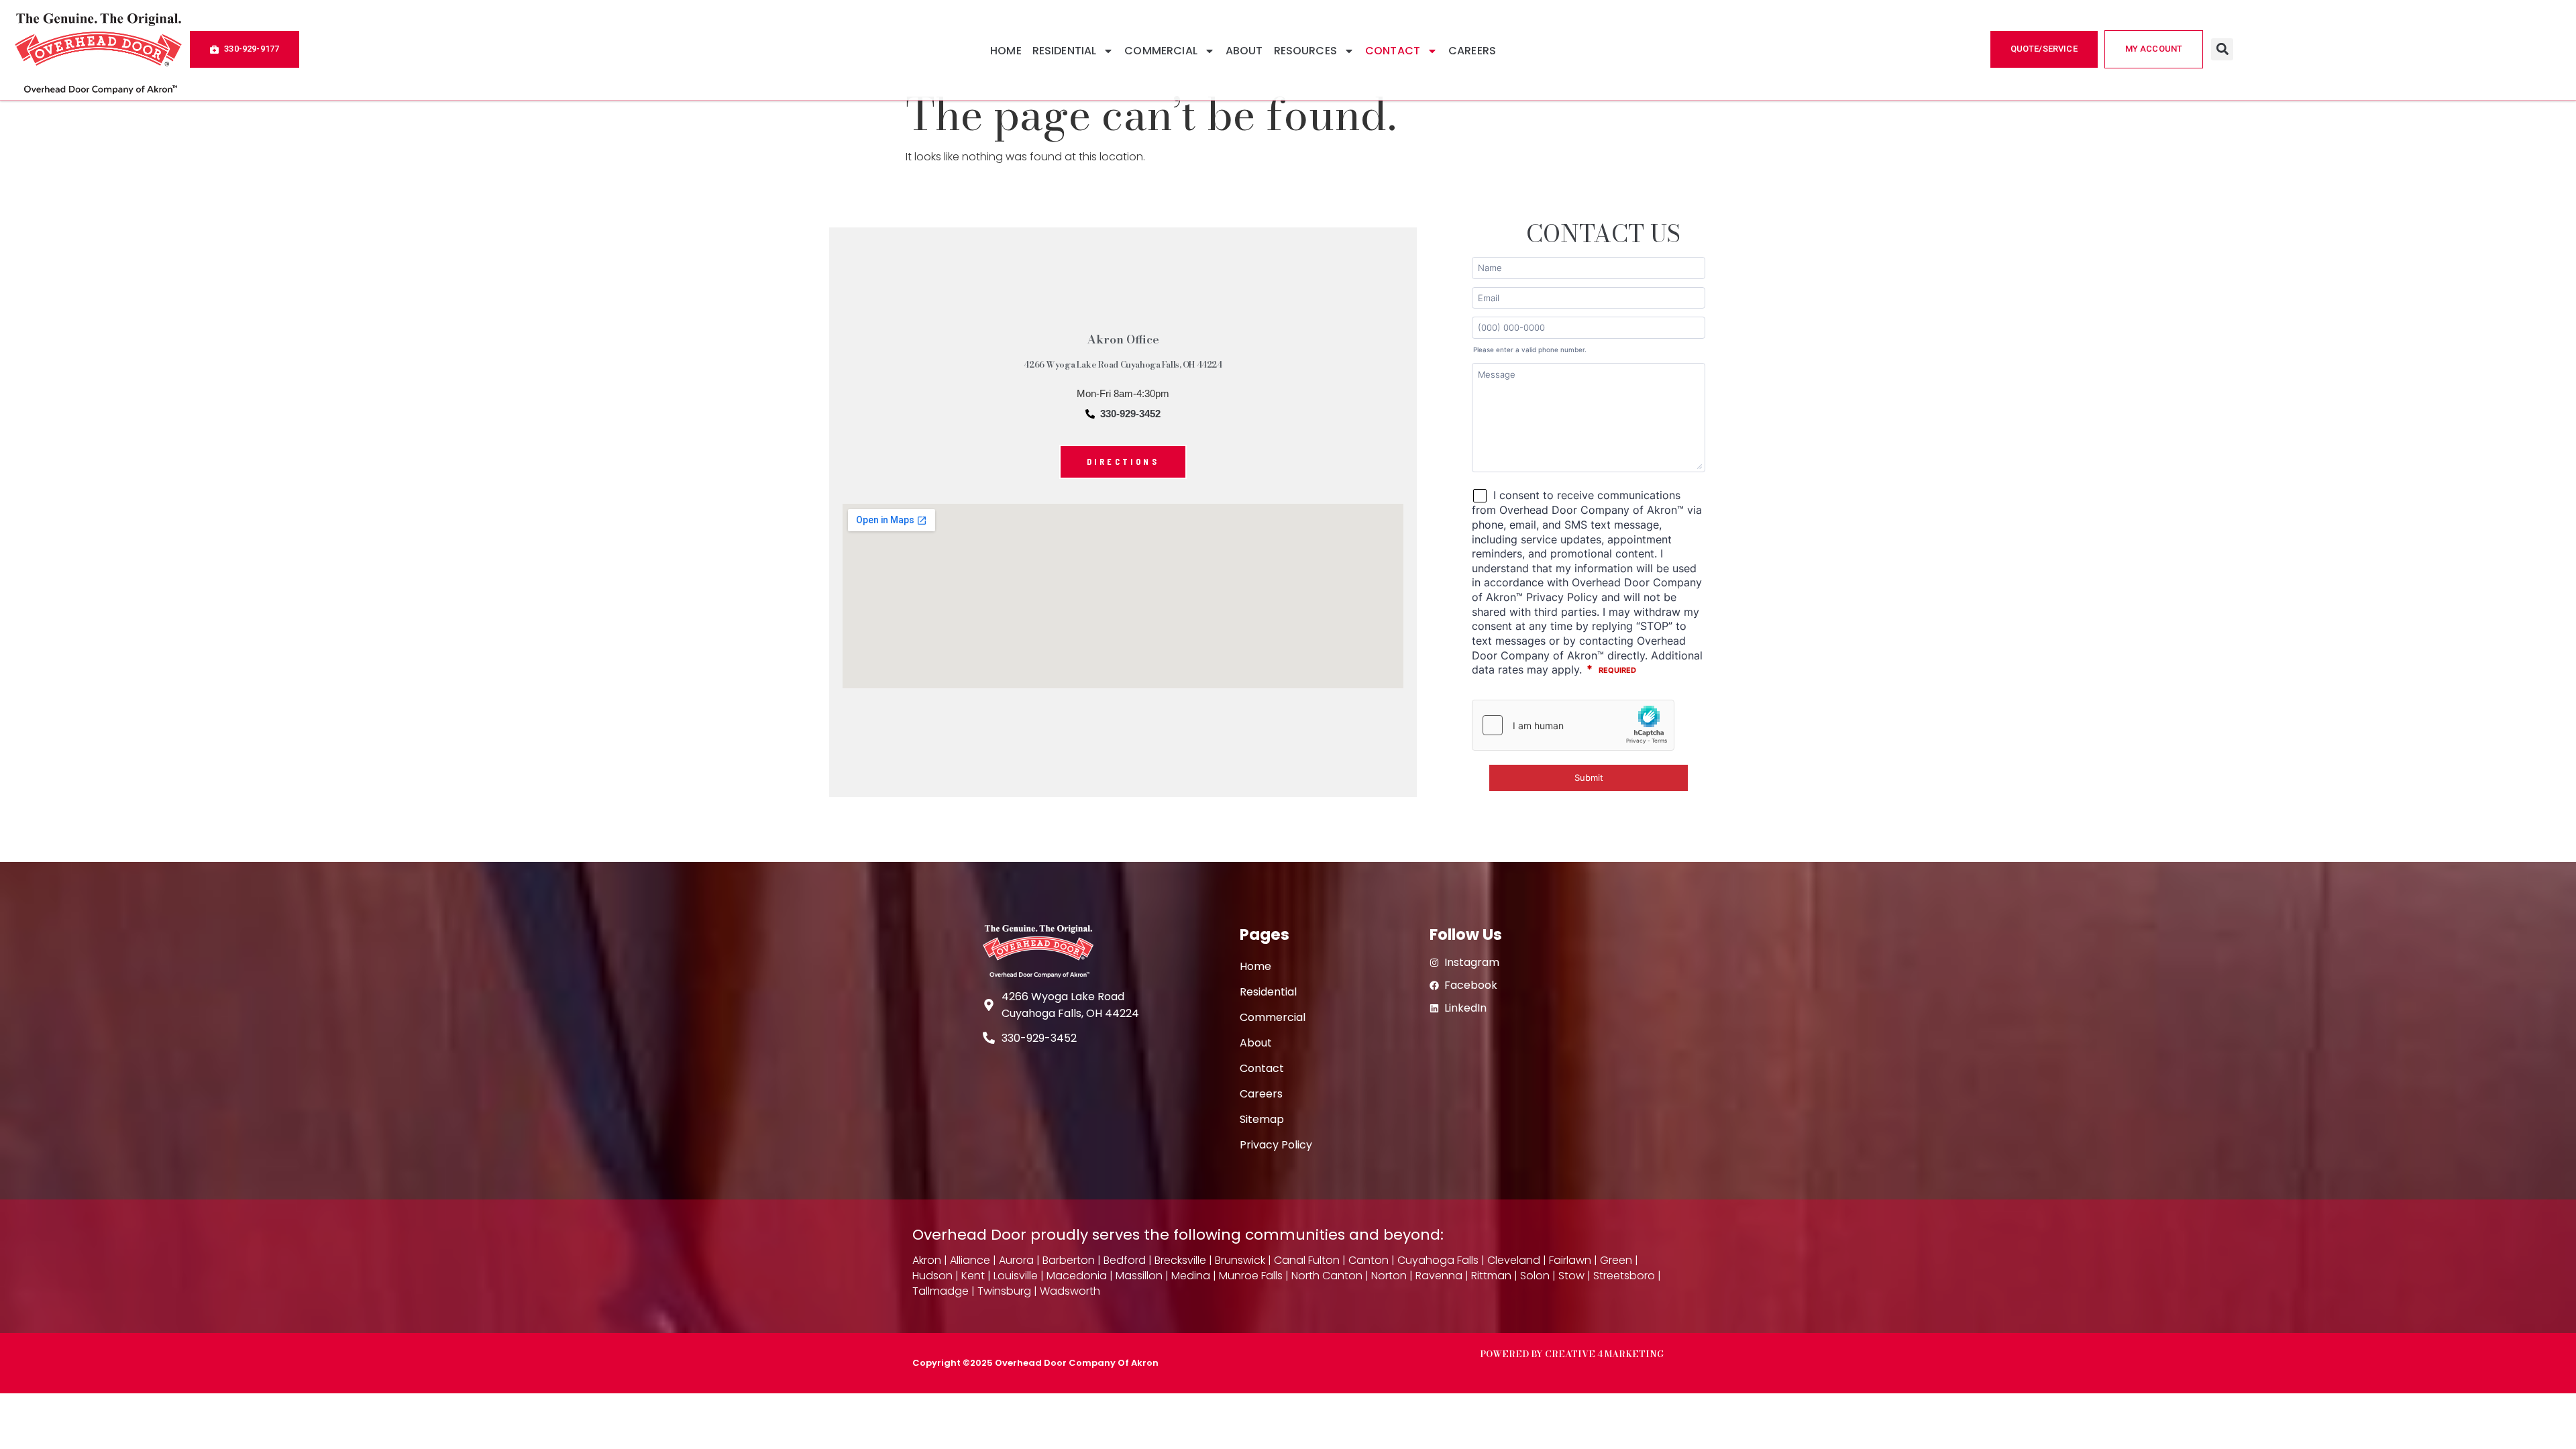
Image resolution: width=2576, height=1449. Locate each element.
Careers (1472, 51)
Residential (1065, 51)
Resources (1305, 51)
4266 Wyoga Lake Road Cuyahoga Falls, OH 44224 (1123, 365)
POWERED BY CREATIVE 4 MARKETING (1572, 1354)
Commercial (1161, 51)
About (1244, 51)
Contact (1393, 51)
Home (1006, 51)
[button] (2222, 49)
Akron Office (1123, 339)
